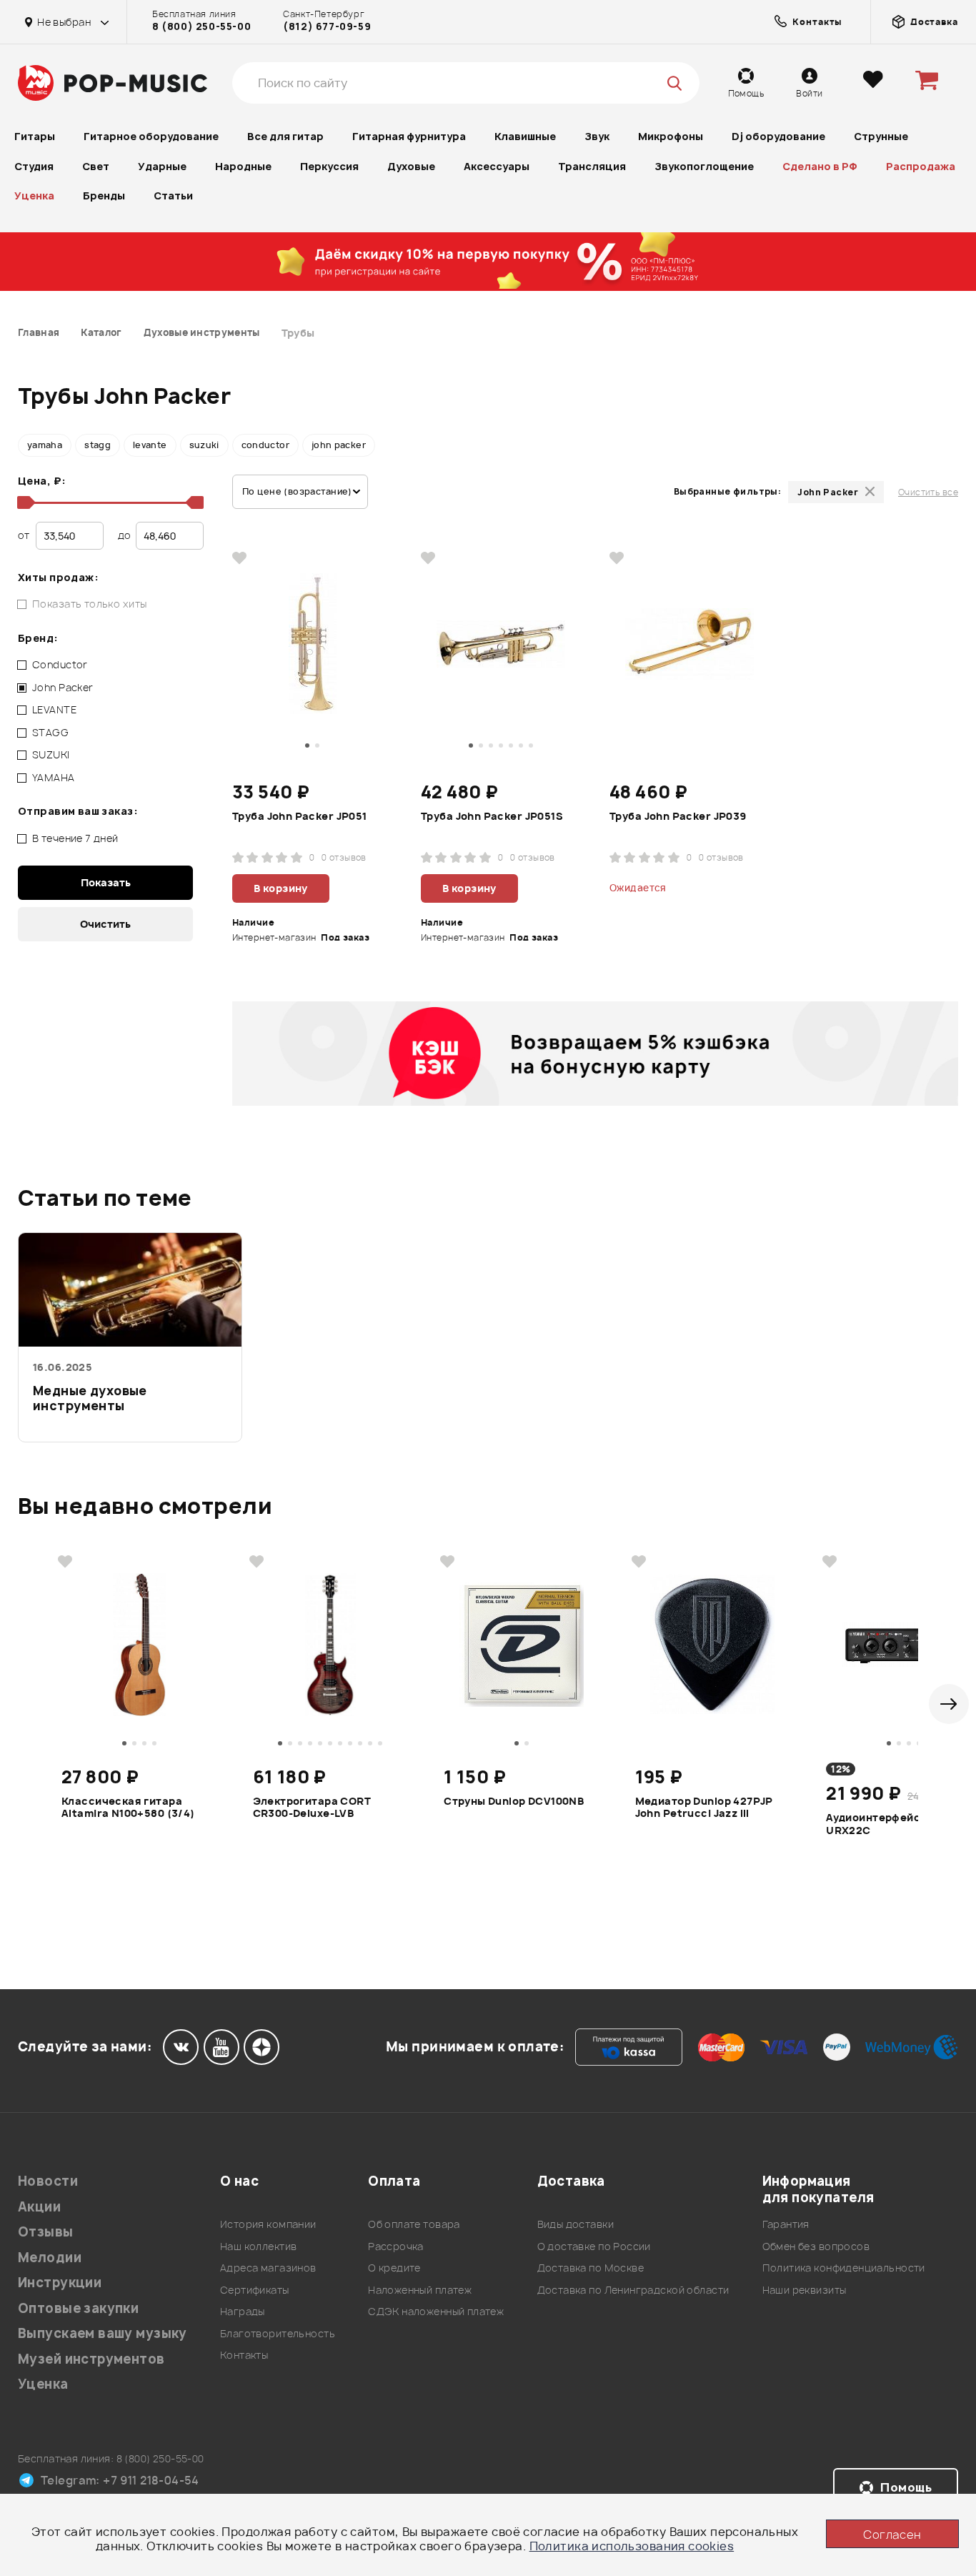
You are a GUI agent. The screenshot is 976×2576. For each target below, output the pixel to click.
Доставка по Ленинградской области (633, 2290)
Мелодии (50, 2258)
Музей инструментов (91, 2359)
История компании (268, 2224)
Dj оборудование (778, 136)
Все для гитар (285, 136)
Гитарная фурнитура (409, 136)
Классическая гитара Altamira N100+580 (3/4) (128, 1808)
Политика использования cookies (632, 2546)
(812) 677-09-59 (327, 26)
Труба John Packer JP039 (678, 816)
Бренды (104, 195)
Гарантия (786, 2224)
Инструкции (60, 2283)
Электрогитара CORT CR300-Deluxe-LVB (312, 1808)
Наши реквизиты (805, 2290)
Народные (243, 166)
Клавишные (525, 136)
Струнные (881, 136)
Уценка (34, 195)
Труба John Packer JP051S (492, 816)
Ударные (162, 166)
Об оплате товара (414, 2224)
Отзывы (46, 2232)
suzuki (204, 445)
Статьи (173, 195)
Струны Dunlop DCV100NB (514, 1801)
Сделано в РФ (820, 166)
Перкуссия (329, 166)
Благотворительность (278, 2333)
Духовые (411, 166)
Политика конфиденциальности (844, 2268)
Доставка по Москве (591, 2268)
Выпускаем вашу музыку (103, 2333)
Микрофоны (671, 136)
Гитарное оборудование (151, 136)
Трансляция (592, 166)
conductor (265, 445)
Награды (243, 2311)
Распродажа (921, 166)
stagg (98, 445)
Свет (96, 166)
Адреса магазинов (268, 2268)
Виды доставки (576, 2224)
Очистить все (928, 492)
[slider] (24, 502)
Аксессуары (497, 166)
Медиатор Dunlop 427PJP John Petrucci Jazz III (704, 1808)
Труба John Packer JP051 (300, 816)
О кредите (394, 2268)
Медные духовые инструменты (90, 1398)
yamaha (45, 445)
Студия (34, 166)
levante (150, 445)
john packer (339, 445)
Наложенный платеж (420, 2290)
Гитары (35, 136)
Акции (39, 2207)
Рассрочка (396, 2246)
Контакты (244, 2355)
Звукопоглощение (704, 166)
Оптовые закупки (78, 2308)
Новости (48, 2181)
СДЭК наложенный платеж (436, 2311)
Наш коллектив (258, 2246)
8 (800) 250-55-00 (201, 26)
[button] (949, 1704)
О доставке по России (594, 2246)
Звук (597, 136)
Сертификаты (255, 2290)
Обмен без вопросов (816, 2246)
